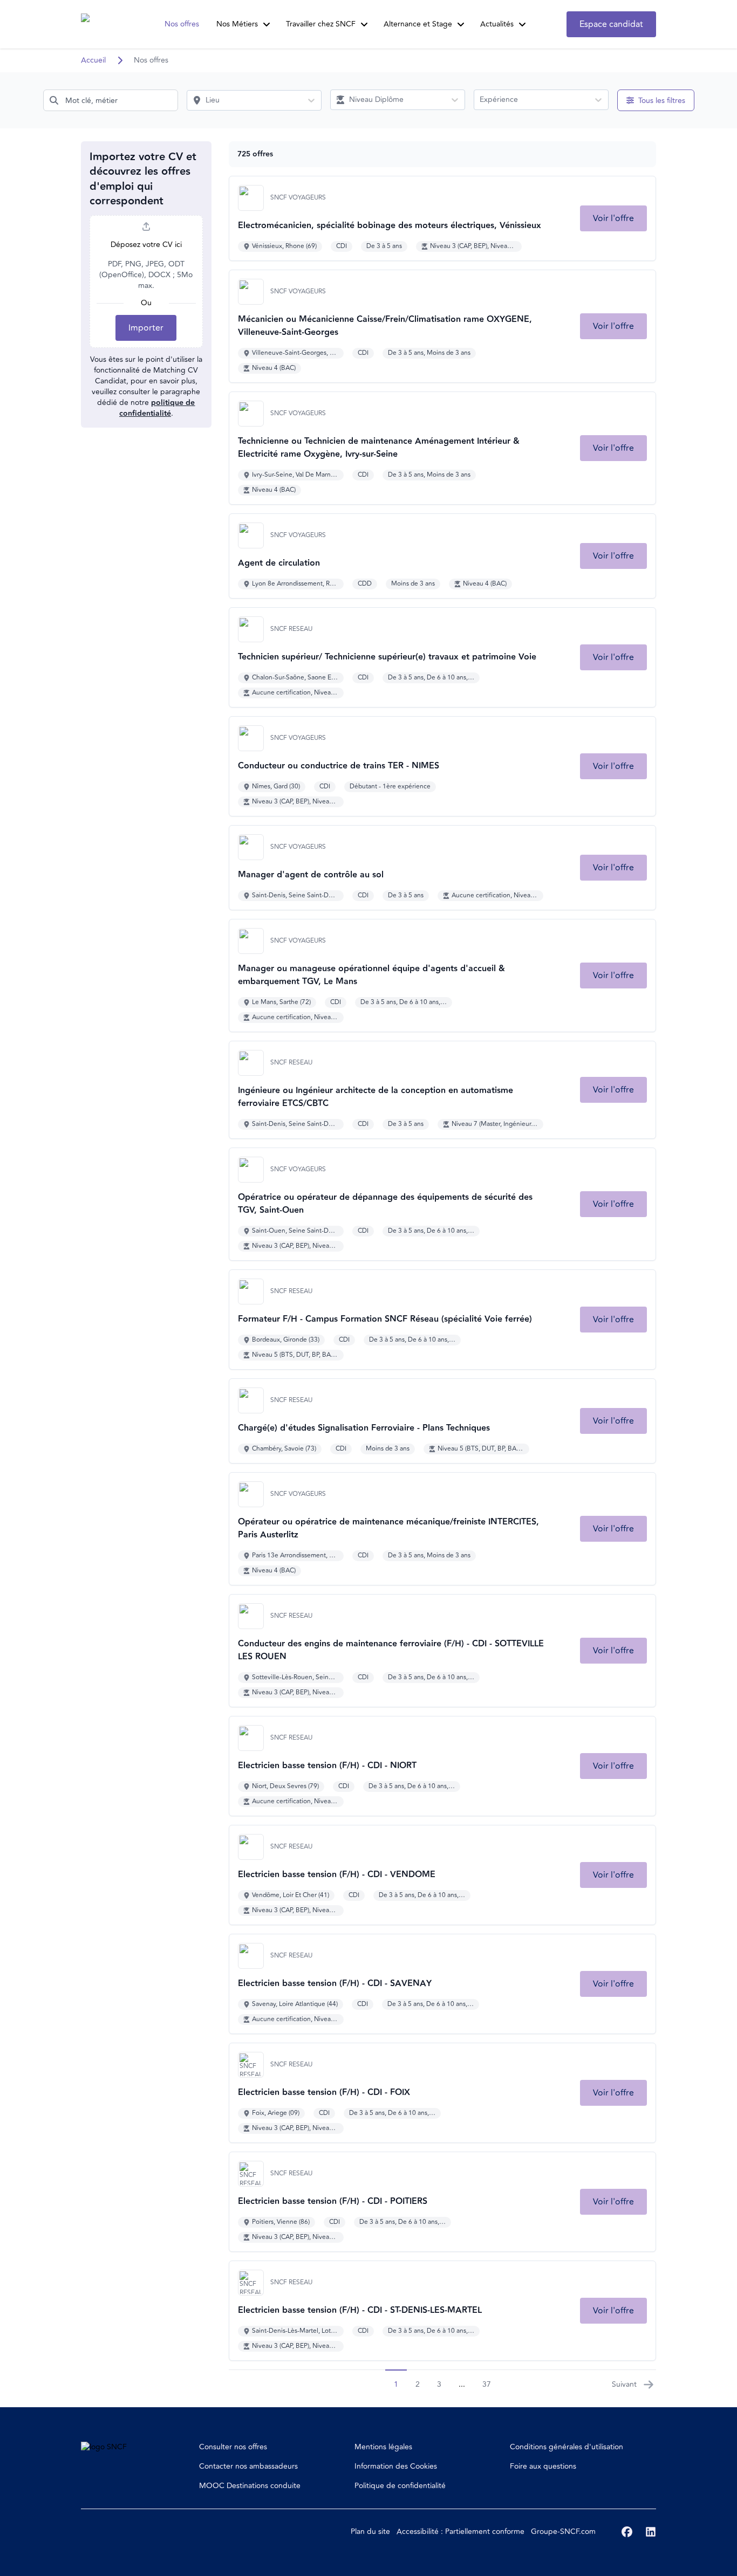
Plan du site (370, 2532)
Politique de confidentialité (400, 2486)
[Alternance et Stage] (461, 24)
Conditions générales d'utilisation (567, 2447)
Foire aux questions (543, 2466)
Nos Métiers (237, 24)
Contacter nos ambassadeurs (248, 2466)
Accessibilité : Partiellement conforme (460, 2532)
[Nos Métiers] (267, 24)
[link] (613, 218)
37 (487, 2384)
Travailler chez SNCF (321, 24)
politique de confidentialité (157, 408)
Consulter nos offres (233, 2447)
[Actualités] (522, 24)
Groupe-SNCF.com (563, 2532)
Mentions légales (383, 2447)
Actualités (497, 24)
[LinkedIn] (651, 2532)
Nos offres (182, 24)
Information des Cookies (396, 2466)
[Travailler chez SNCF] (364, 24)
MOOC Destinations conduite (250, 2486)
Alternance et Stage (418, 24)
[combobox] (111, 100)
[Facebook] (627, 2532)
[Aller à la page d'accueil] (101, 24)
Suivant (624, 2384)
